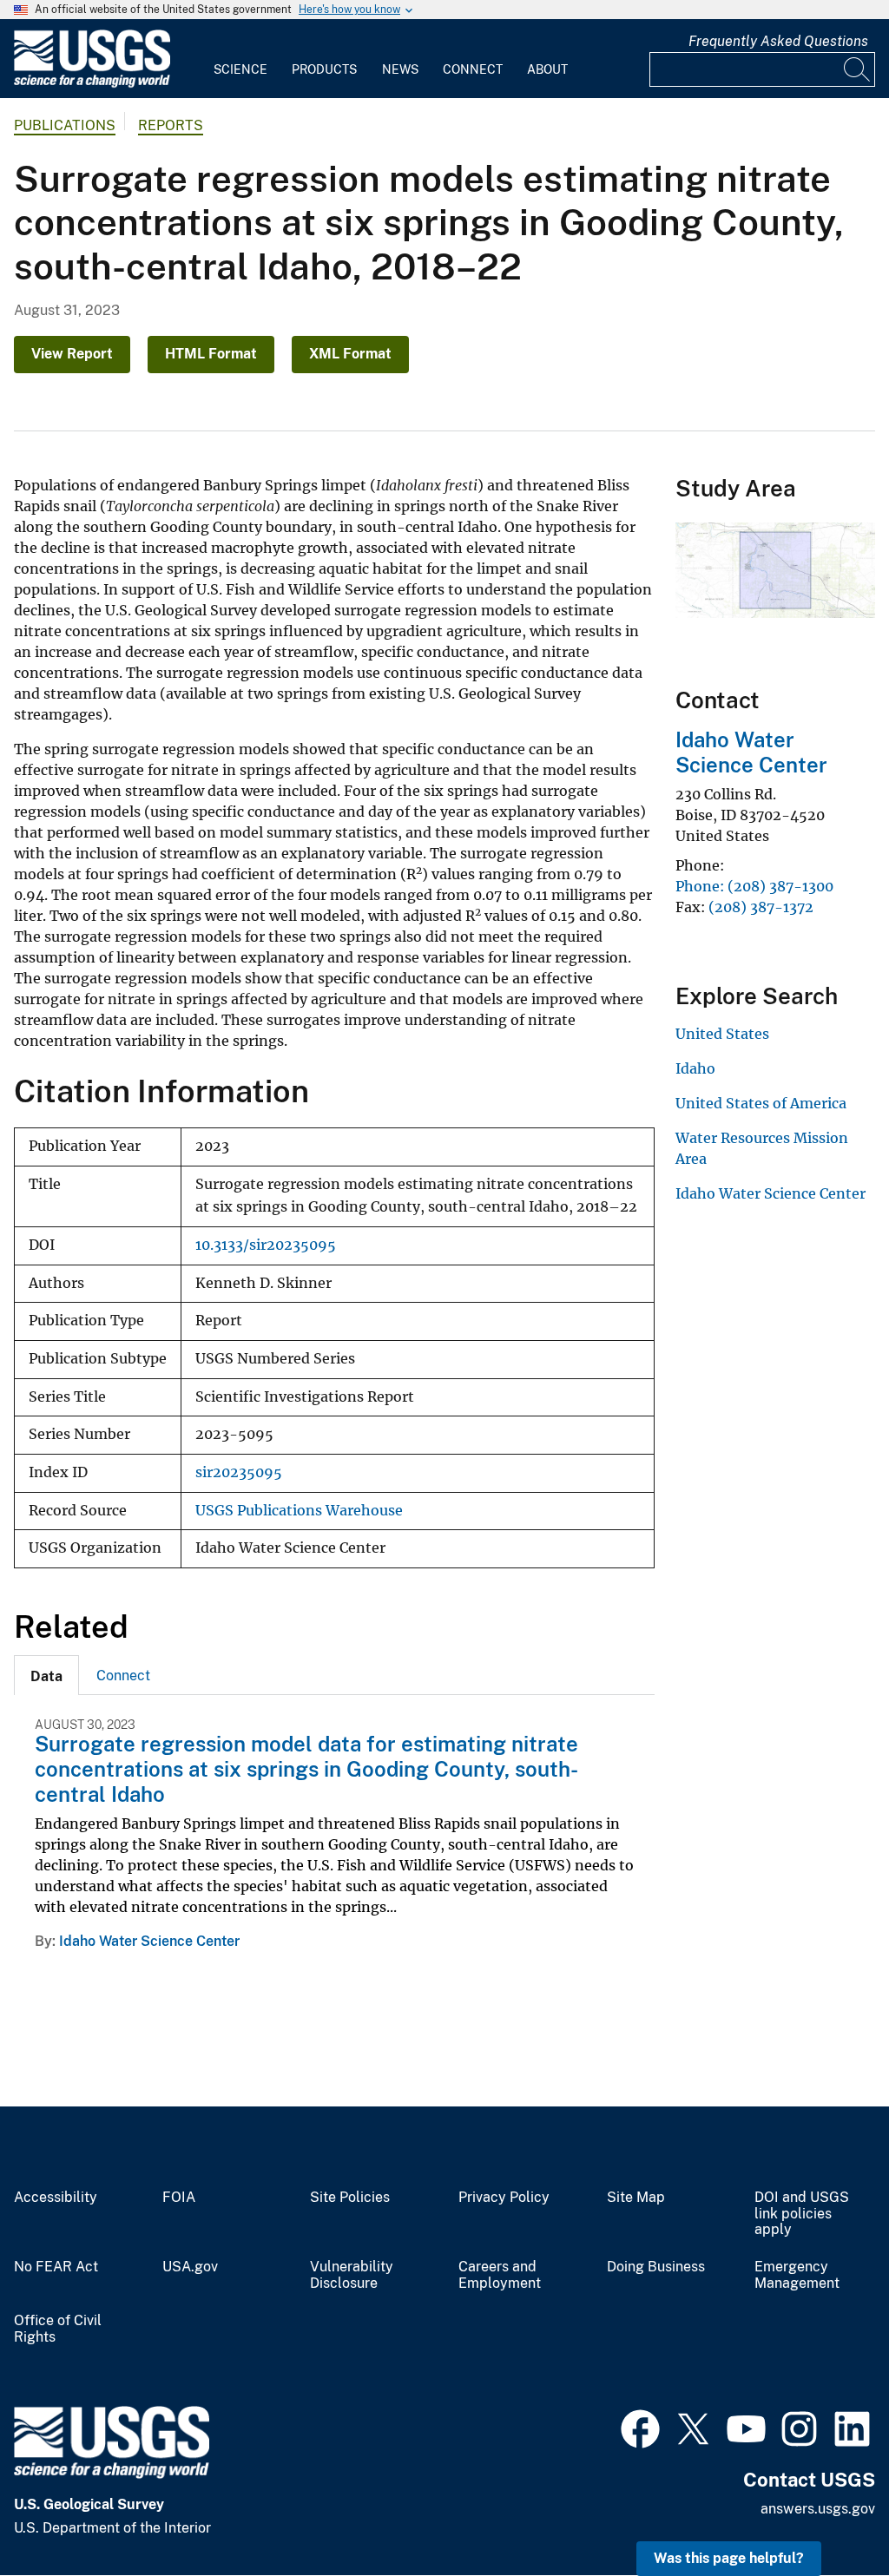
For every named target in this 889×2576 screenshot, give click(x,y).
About (547, 69)
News (400, 69)
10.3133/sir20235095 (266, 1245)
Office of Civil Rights (58, 2329)
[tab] (46, 1675)
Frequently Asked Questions (778, 41)
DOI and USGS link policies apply (802, 2214)
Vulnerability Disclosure (352, 2275)
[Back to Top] (826, 2513)
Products (324, 69)
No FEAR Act (56, 2267)
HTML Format (211, 354)
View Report (72, 354)
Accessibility (56, 2198)
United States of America (761, 1103)
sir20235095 (239, 1472)
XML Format (350, 354)
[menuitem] (240, 59)
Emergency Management (797, 2275)
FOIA (179, 2198)
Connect (473, 69)
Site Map (636, 2198)
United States (722, 1034)
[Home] (92, 84)
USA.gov (190, 2267)
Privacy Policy (504, 2198)
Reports (171, 125)
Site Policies (350, 2198)
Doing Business (656, 2267)
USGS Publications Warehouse (299, 1511)
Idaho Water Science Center (149, 1941)
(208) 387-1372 (761, 907)
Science (240, 69)
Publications (65, 125)
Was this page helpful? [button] (729, 2558)
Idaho (695, 1068)
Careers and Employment (500, 2275)
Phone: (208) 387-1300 (754, 886)
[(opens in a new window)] (640, 2427)
